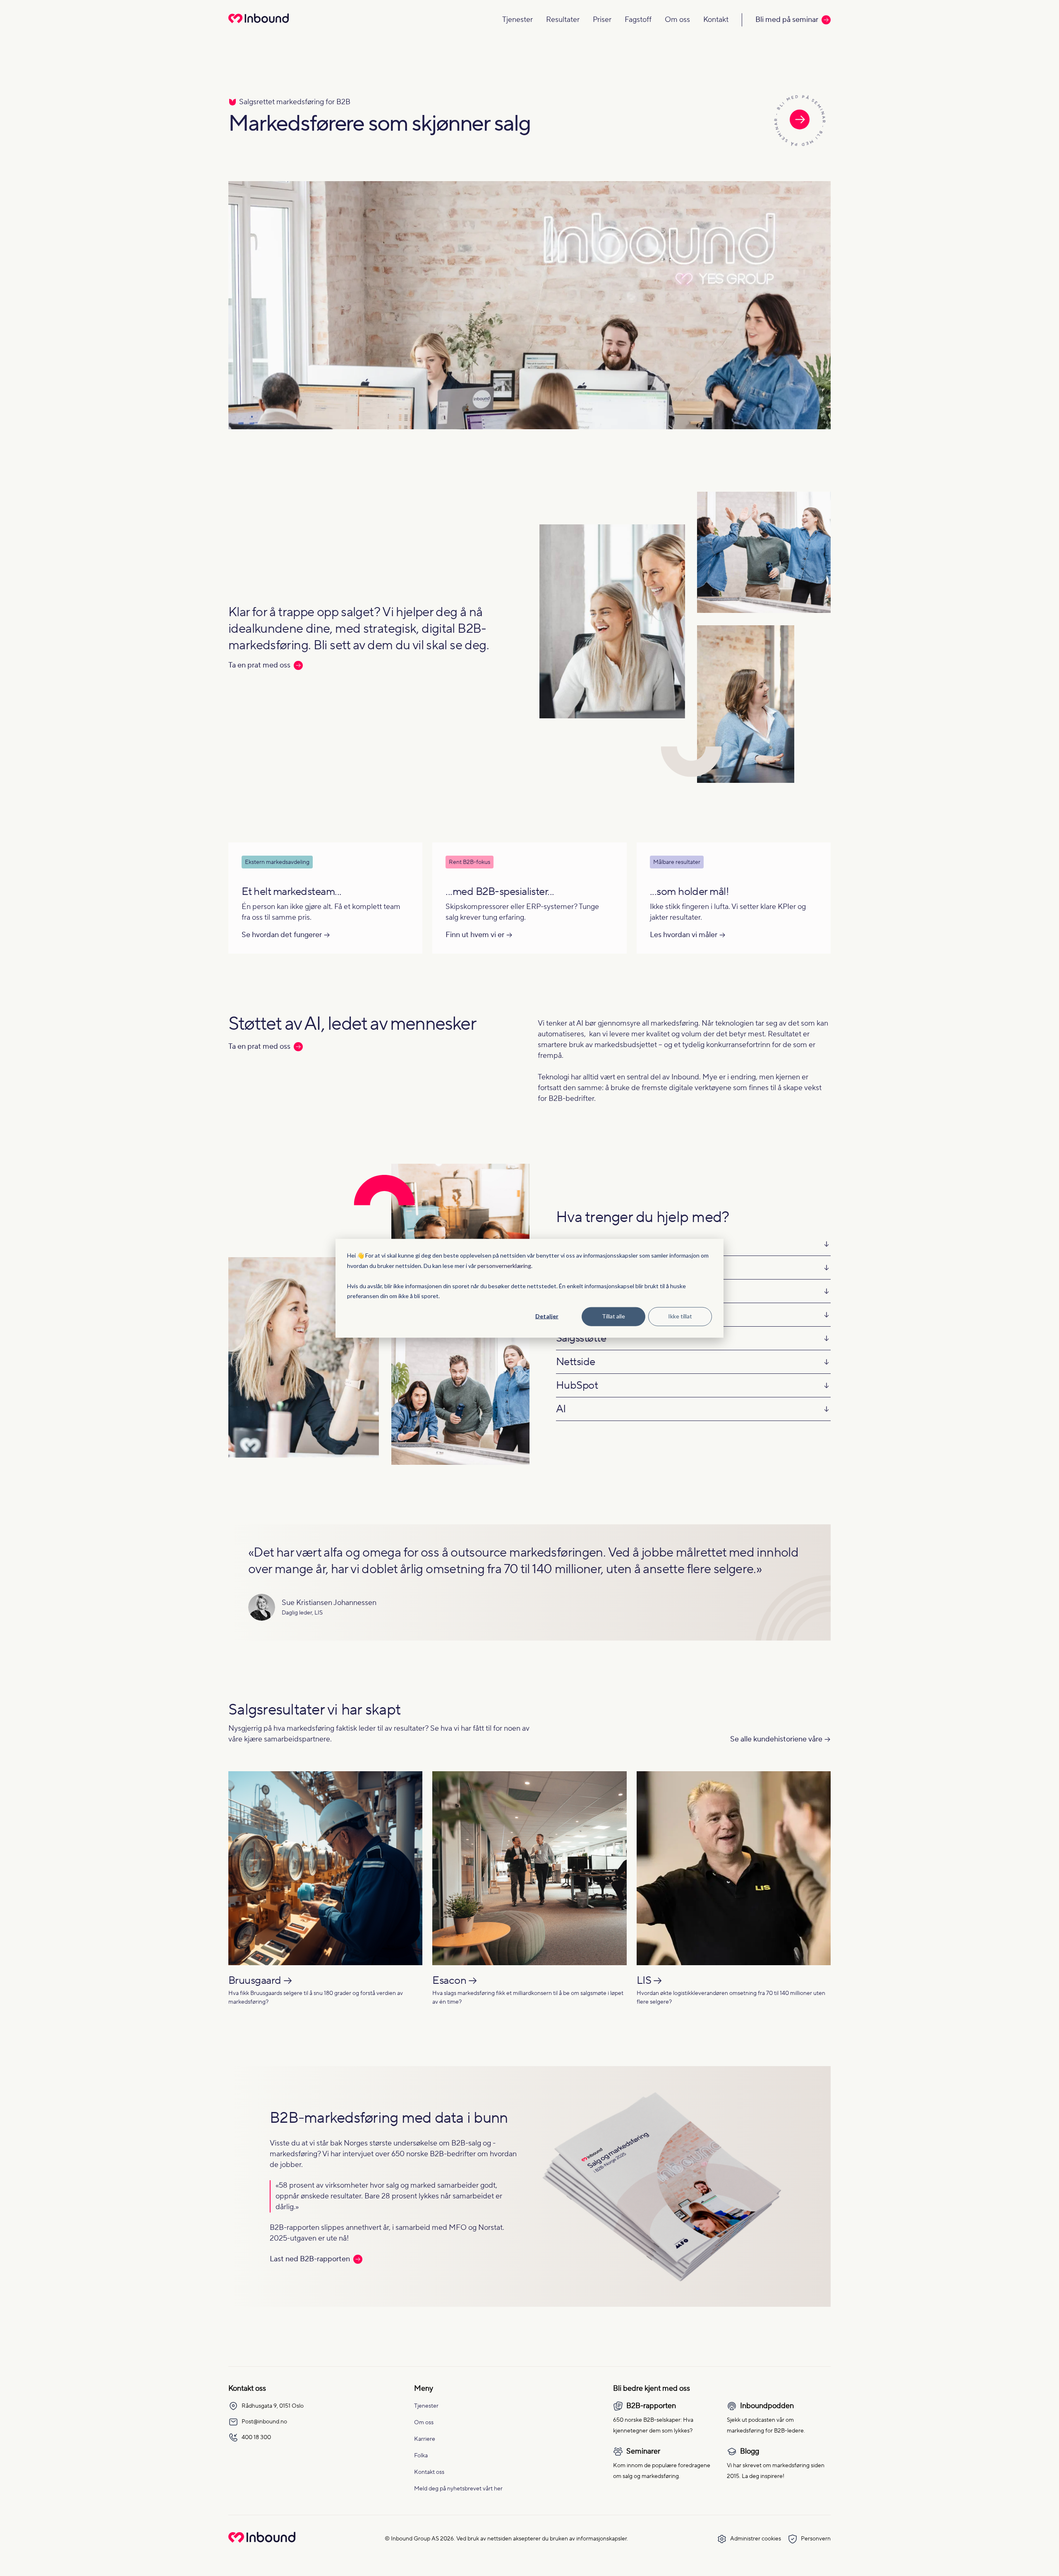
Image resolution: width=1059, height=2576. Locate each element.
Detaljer (547, 1316)
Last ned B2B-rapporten (310, 2259)
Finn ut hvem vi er (475, 935)
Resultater (563, 20)
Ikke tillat (680, 1316)
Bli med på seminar (787, 20)
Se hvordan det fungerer (282, 935)
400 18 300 (256, 2437)
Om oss (677, 20)
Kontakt (716, 20)
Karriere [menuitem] (425, 2439)
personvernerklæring (504, 1265)
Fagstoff (638, 20)
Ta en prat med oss (259, 665)
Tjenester (518, 20)
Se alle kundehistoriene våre (776, 1739)
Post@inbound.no (264, 2422)
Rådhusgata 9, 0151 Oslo (273, 2406)
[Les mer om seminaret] (800, 121)
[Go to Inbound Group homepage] (262, 2541)
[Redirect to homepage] (259, 24)
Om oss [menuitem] (424, 2423)
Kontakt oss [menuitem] (429, 2472)
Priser (602, 20)
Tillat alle (613, 1316)
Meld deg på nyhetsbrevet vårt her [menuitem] (458, 2489)
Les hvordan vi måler (684, 935)
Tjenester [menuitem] (426, 2406)
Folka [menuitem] (421, 2456)
